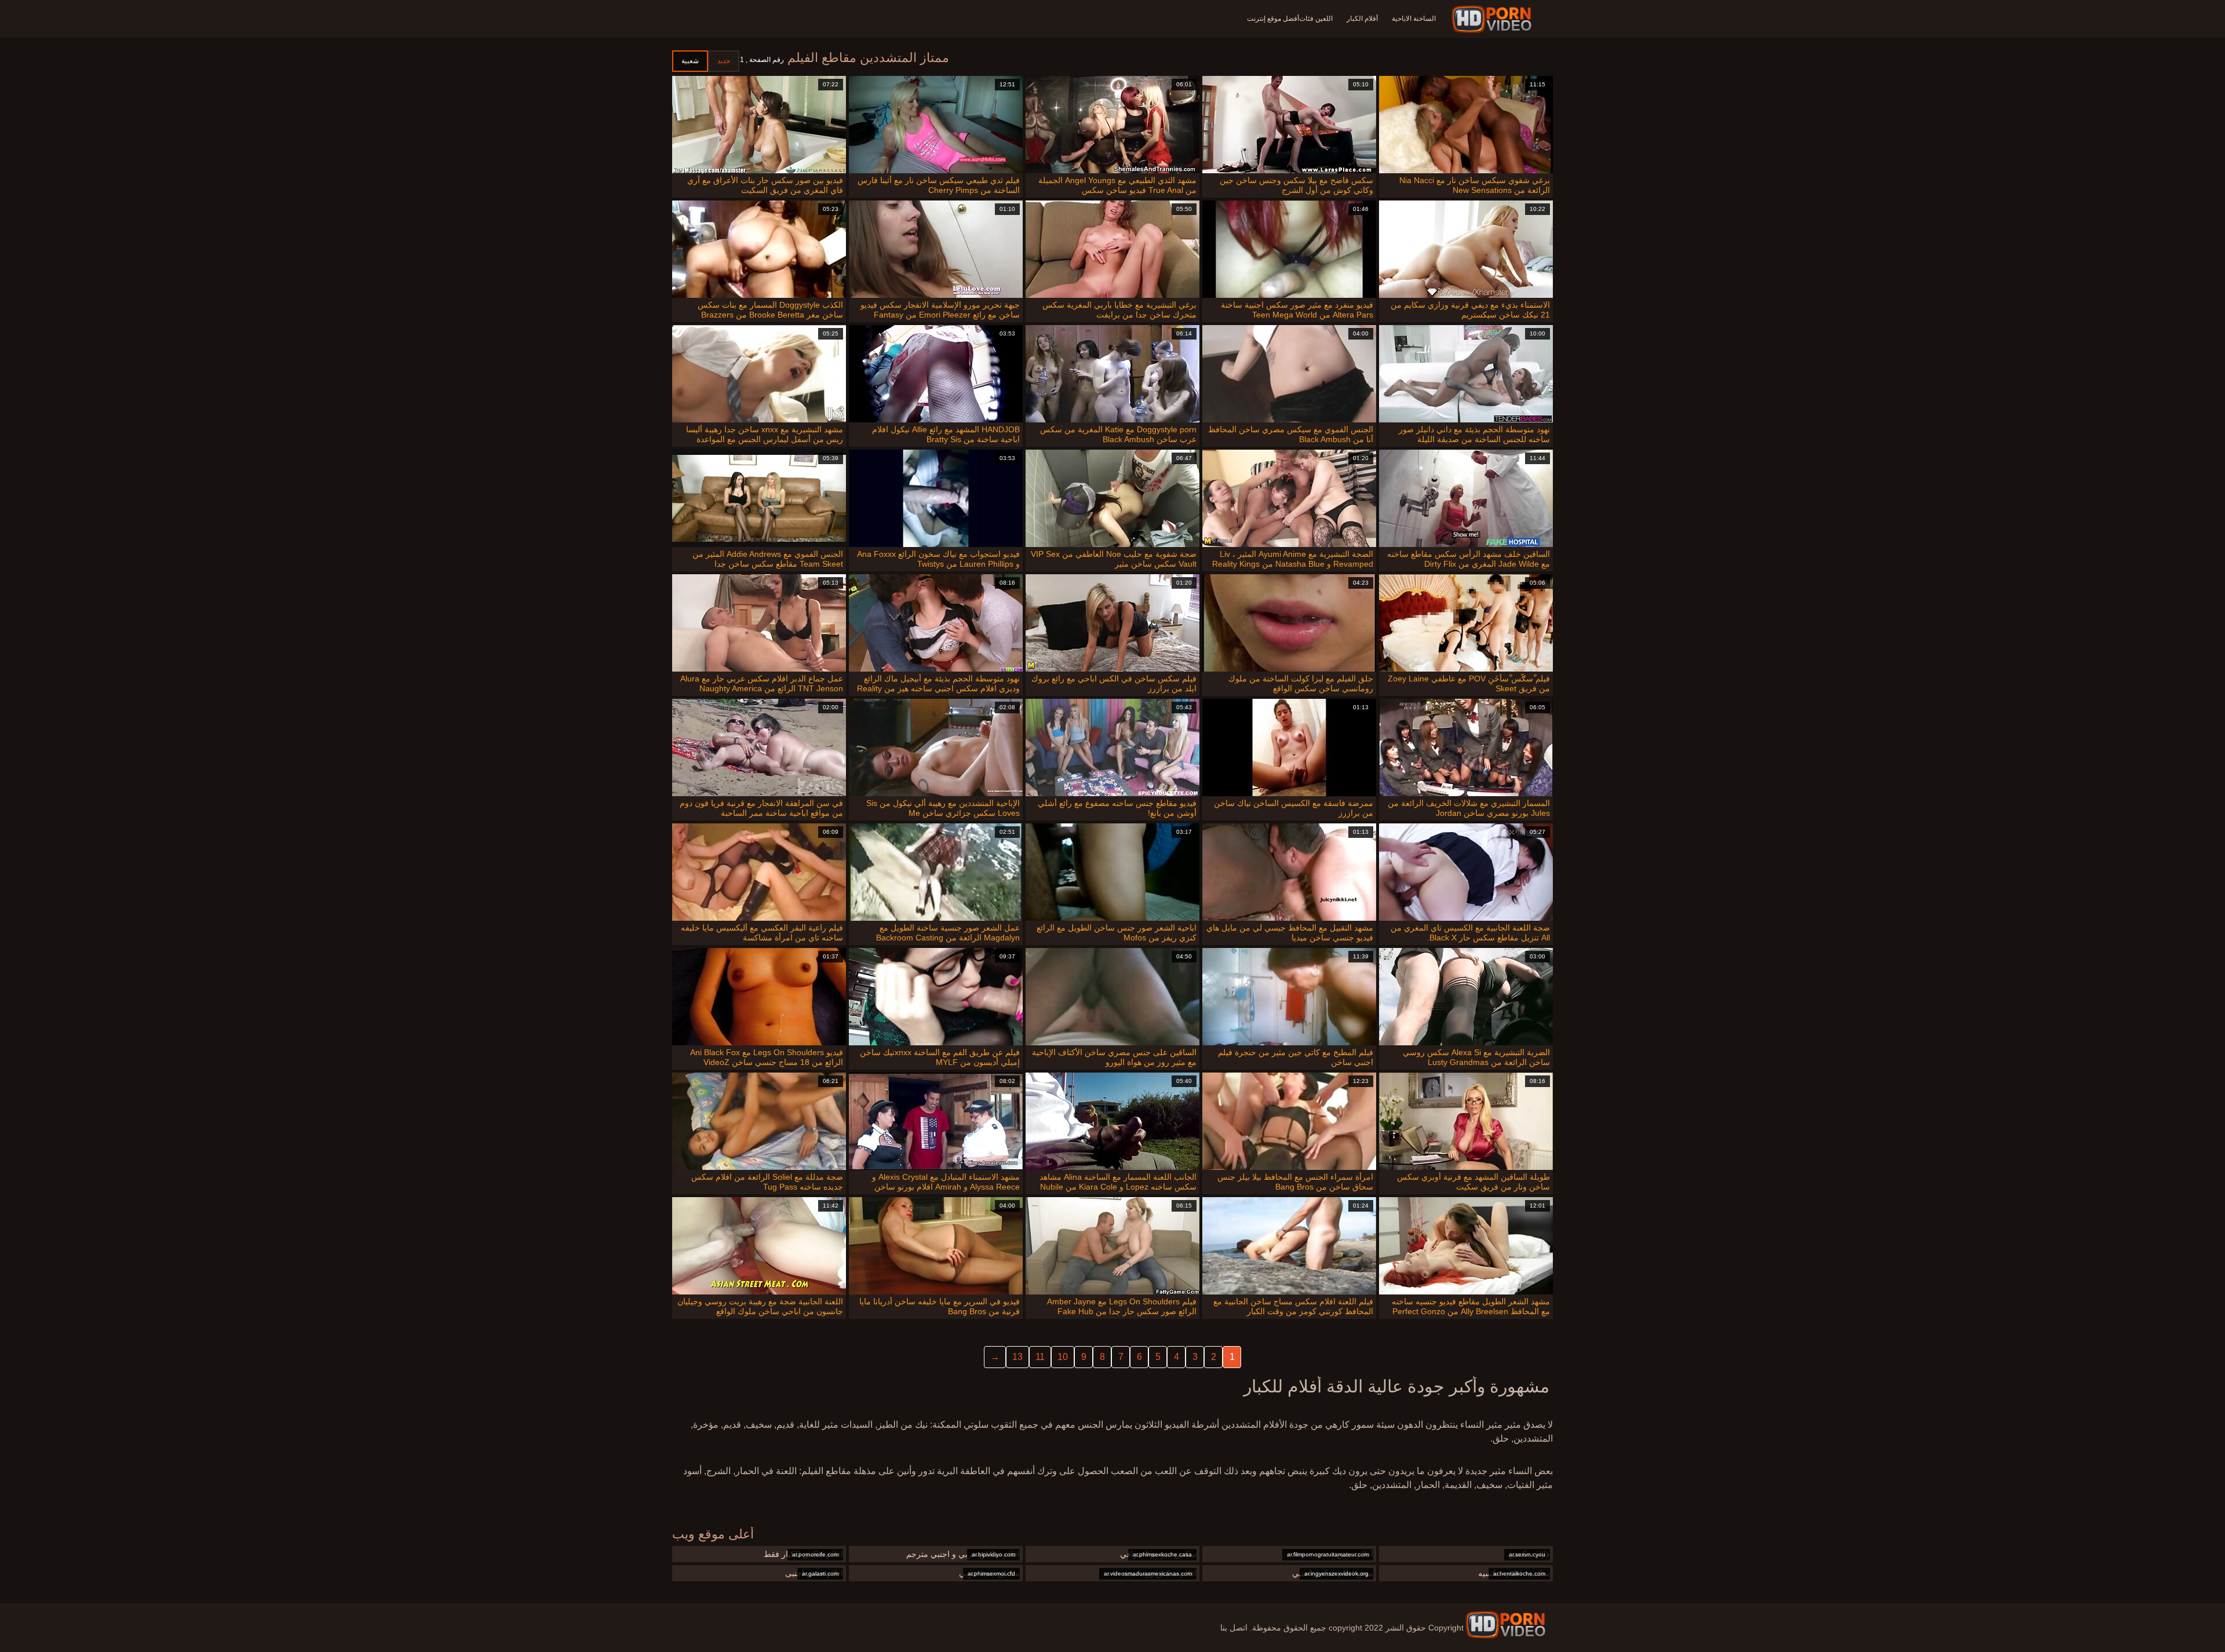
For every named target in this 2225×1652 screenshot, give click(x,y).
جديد (724, 61)
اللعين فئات (1316, 19)
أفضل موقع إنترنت (1273, 19)
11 (1040, 1357)
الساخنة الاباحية (1414, 19)
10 (1063, 1357)
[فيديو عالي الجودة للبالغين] (1505, 1625)
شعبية (690, 61)
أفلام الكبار (1362, 19)
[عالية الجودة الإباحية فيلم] (1493, 19)
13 (1017, 1357)
